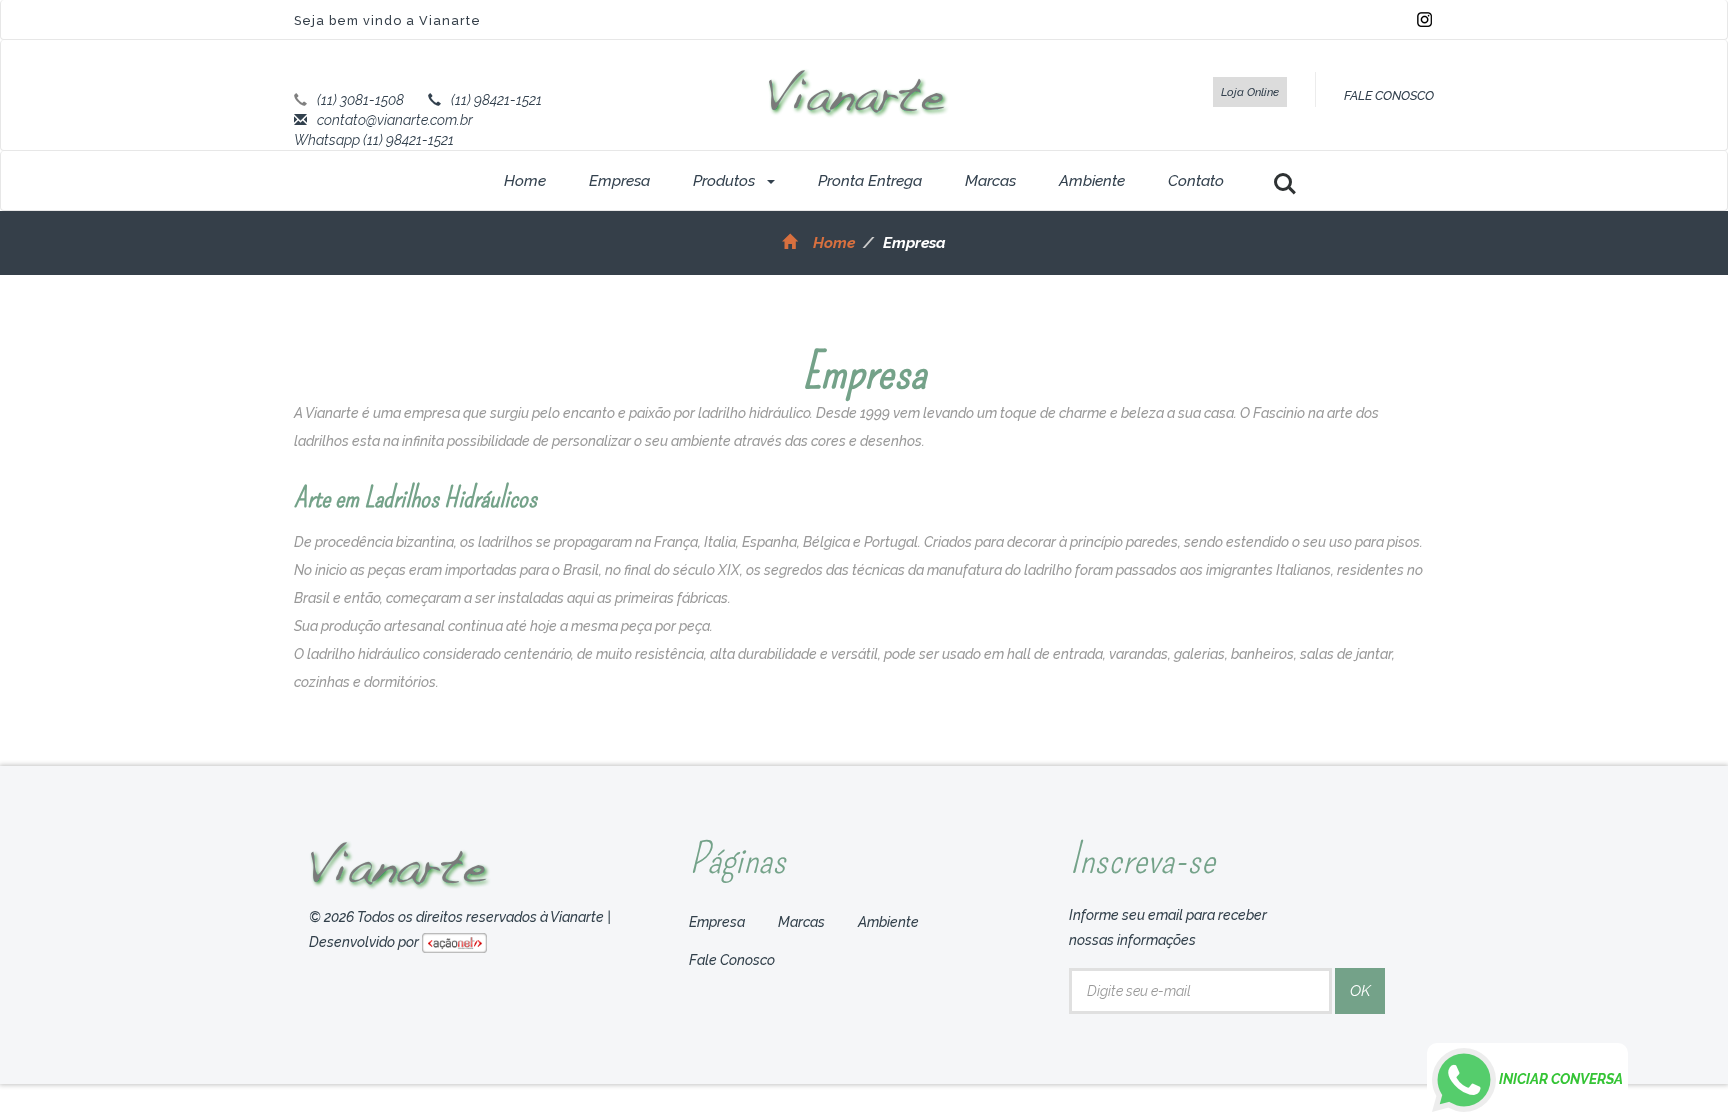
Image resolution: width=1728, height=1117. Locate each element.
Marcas (990, 181)
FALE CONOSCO (1389, 95)
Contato (1196, 181)
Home (525, 181)
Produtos (726, 181)
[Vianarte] (858, 92)
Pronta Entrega (870, 181)
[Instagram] (1424, 18)
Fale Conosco (732, 960)
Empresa (619, 181)
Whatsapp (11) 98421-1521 (374, 140)
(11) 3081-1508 (360, 100)
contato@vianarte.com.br (395, 120)
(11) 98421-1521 (496, 100)
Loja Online (1250, 92)
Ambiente (1092, 181)
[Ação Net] (454, 942)
